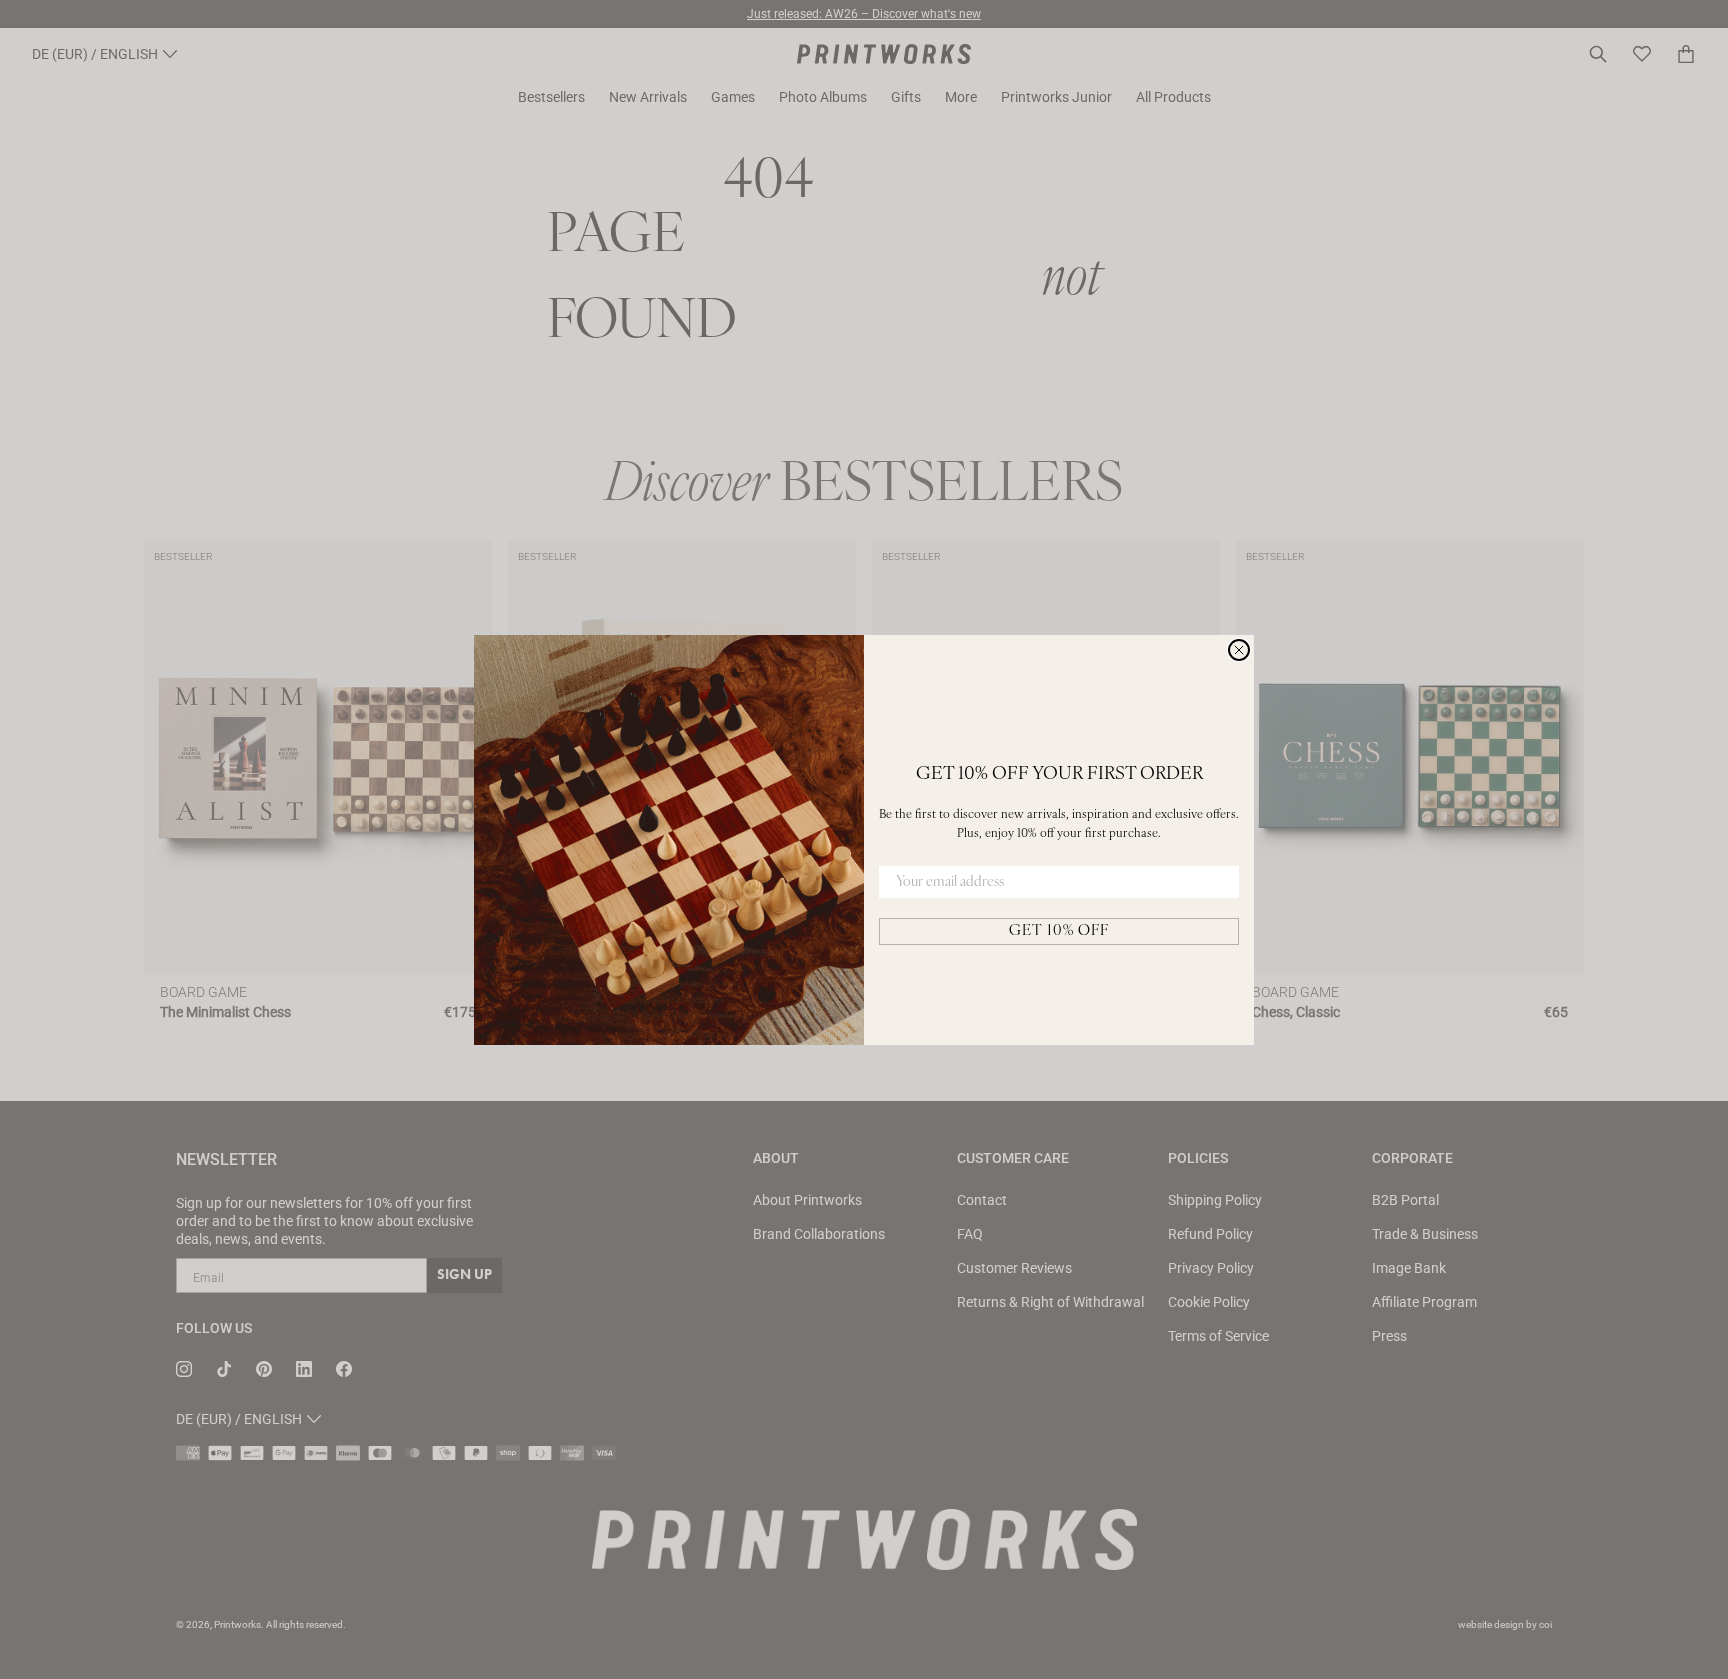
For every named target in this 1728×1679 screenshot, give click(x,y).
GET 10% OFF (1059, 931)
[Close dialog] (1239, 650)
